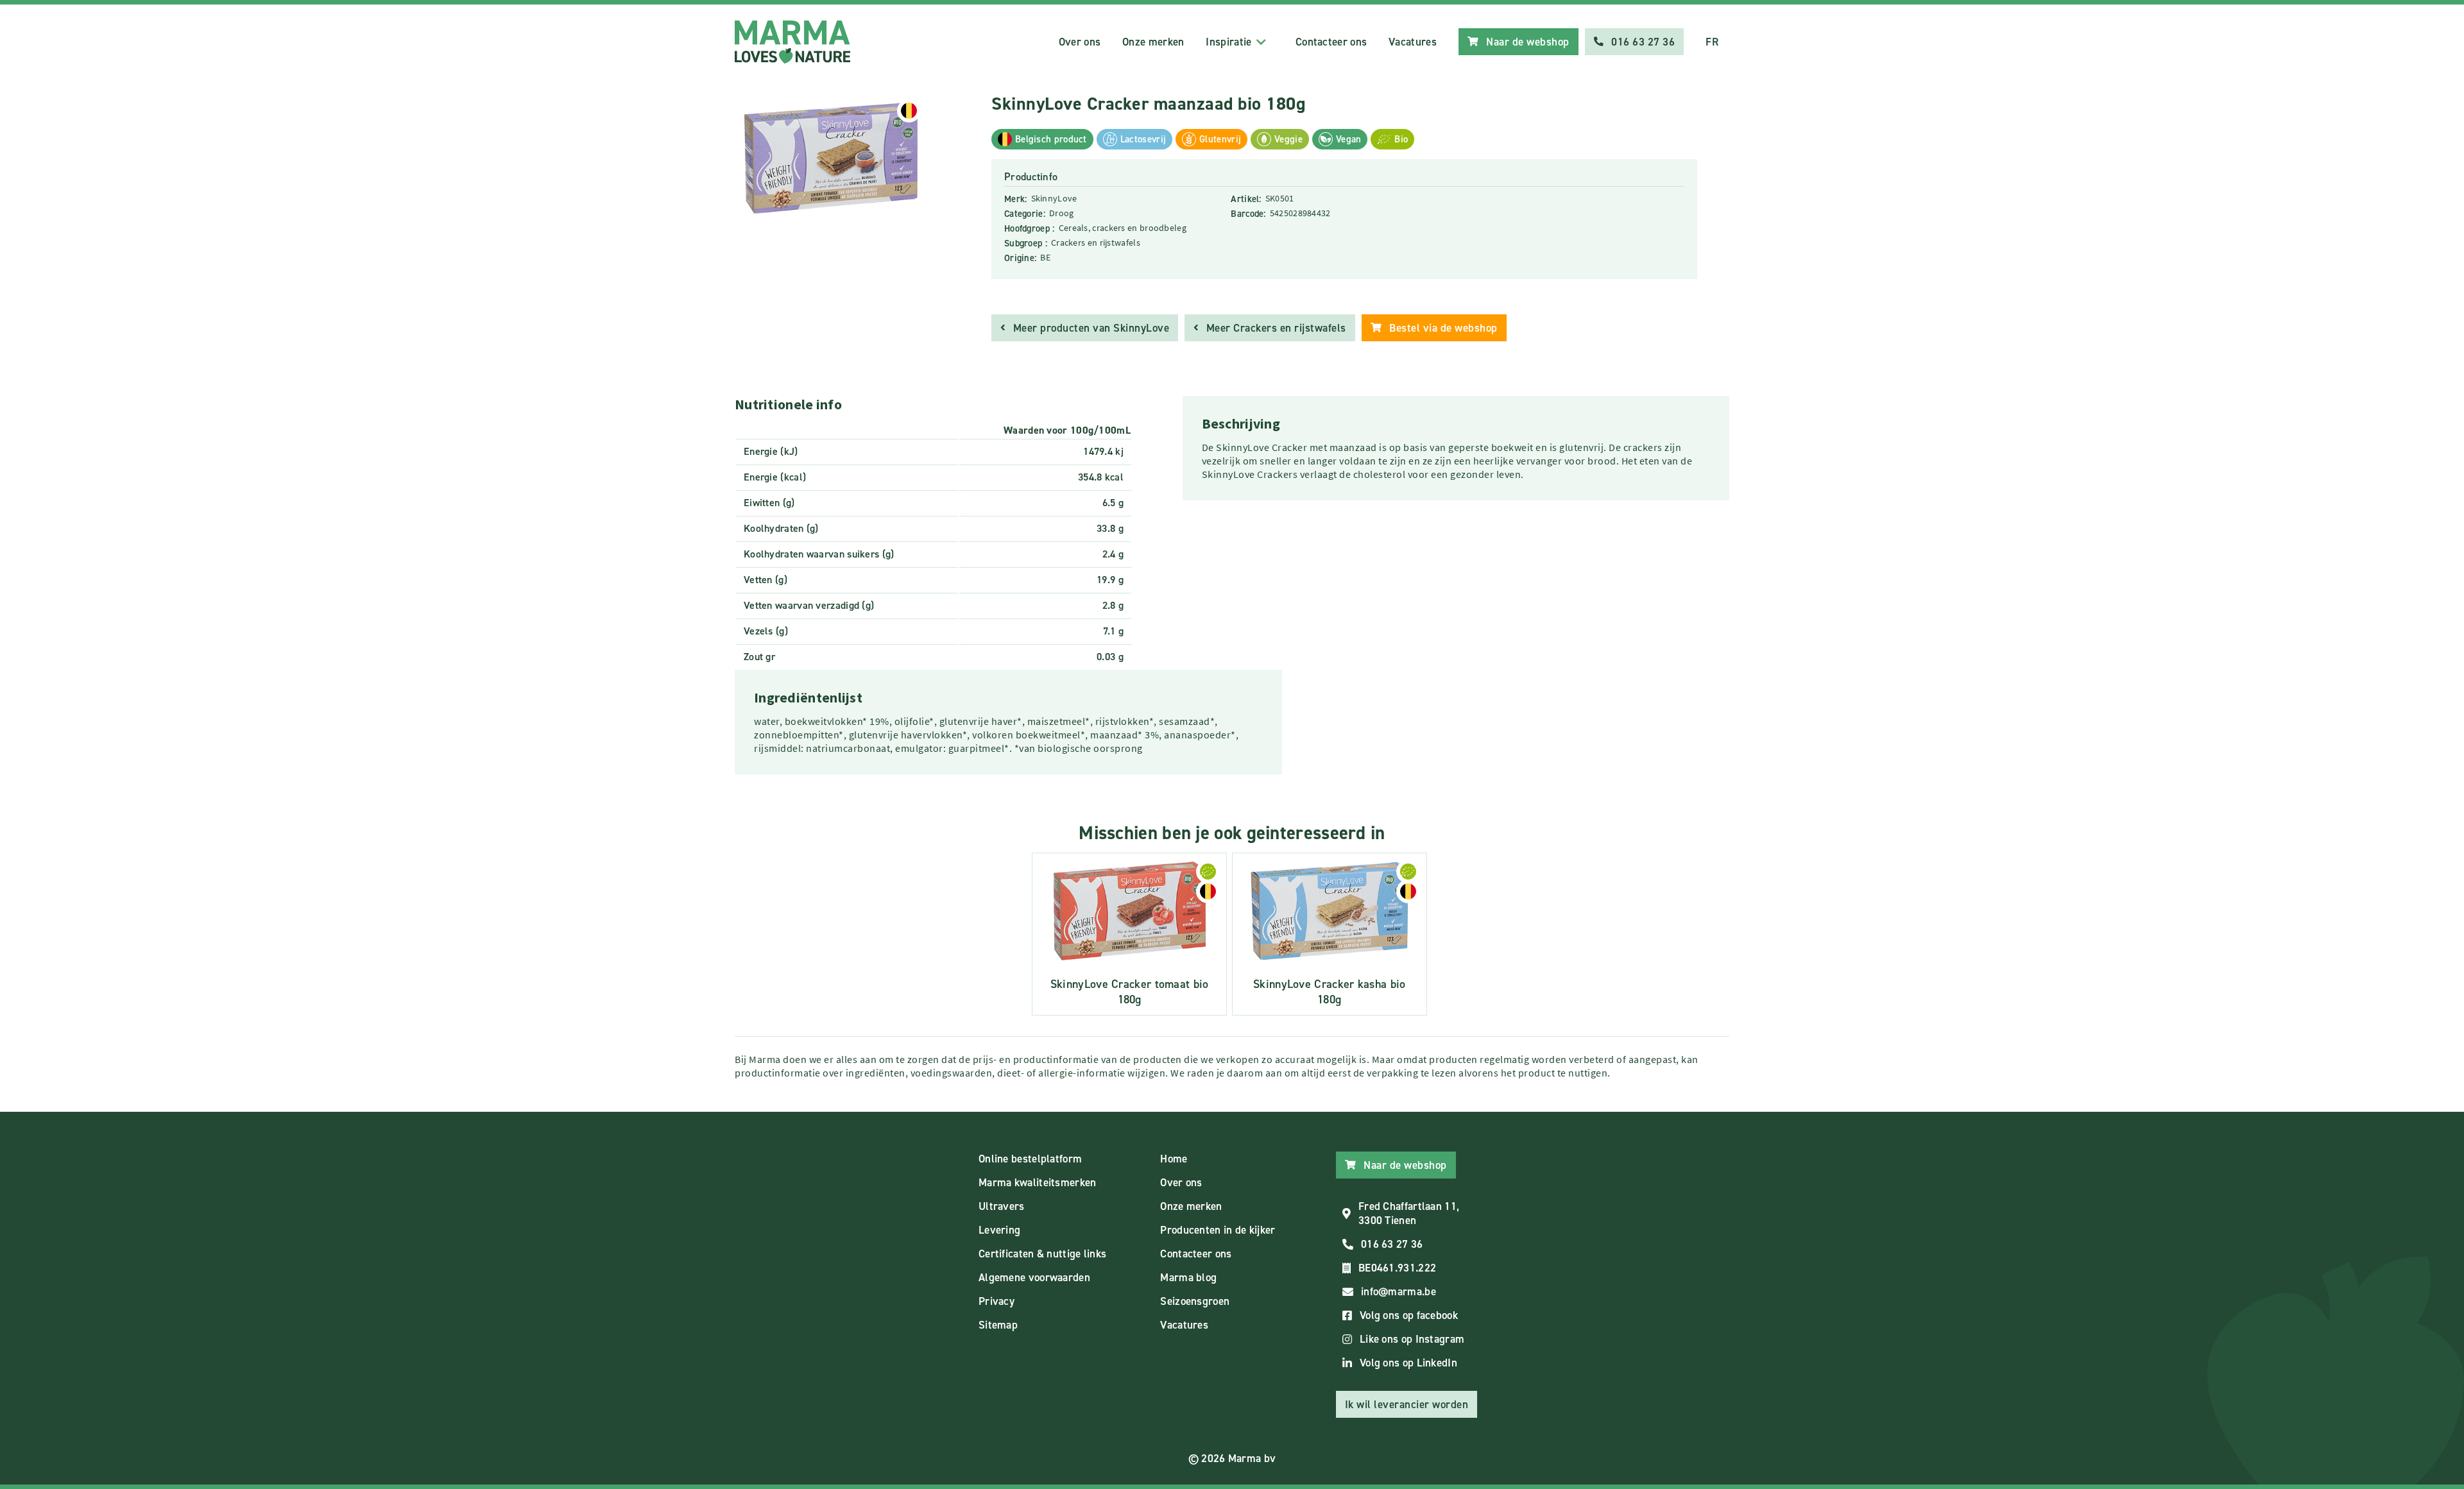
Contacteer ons (1331, 42)
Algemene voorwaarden (1034, 1277)
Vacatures (1413, 42)
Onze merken (1153, 42)
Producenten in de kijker (1218, 1230)
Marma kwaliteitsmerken (1038, 1182)
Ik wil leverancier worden (1407, 1404)
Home (1174, 1159)
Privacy (997, 1301)
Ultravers (1002, 1206)
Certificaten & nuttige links (1042, 1254)
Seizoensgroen (1195, 1301)
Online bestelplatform (1030, 1159)
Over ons (1080, 42)
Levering (999, 1230)
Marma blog (1188, 1277)
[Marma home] (792, 42)
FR (1712, 42)
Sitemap (998, 1325)
